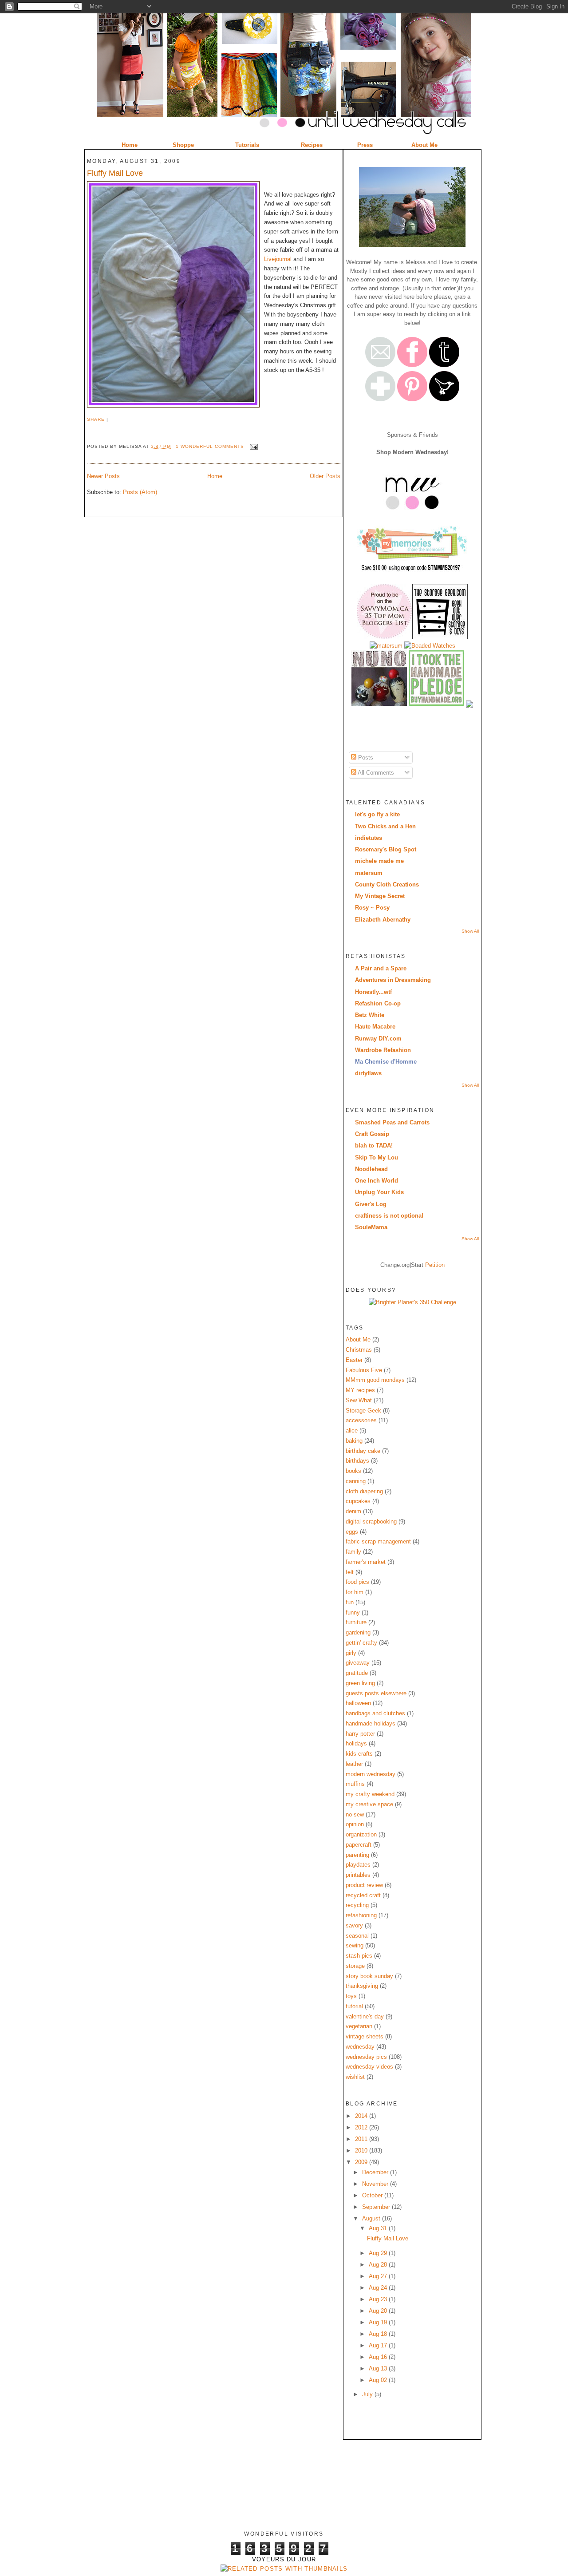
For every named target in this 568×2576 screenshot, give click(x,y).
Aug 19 (379, 2322)
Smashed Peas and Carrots (392, 1122)
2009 (362, 2162)
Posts (365, 758)
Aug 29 (379, 2253)
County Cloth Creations (387, 884)
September (377, 2207)
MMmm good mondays (375, 1380)
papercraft (359, 1845)
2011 (362, 2139)
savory (354, 1925)
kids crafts (359, 1754)
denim (353, 1511)
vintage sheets (365, 2036)
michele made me (379, 861)
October (373, 2195)
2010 (362, 2151)
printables (358, 1875)
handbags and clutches (375, 1713)
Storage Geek (363, 1411)
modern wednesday (371, 1774)
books (353, 1471)
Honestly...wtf (373, 992)
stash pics (359, 1956)
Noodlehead (371, 1169)
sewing (355, 1945)
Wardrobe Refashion (383, 1050)
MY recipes (360, 1390)
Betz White (370, 1015)
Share (96, 419)
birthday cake (363, 1451)
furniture (356, 1622)
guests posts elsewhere (376, 1693)
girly (351, 1653)
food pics (357, 1582)
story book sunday (369, 1976)
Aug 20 (379, 2311)
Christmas (359, 1350)
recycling (357, 1905)
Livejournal (278, 259)
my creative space (369, 1804)
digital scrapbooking (371, 1521)
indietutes (369, 838)
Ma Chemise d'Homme (386, 1062)
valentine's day (365, 2016)
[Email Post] (253, 446)
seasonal (357, 1936)
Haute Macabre (375, 1027)
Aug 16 (379, 2357)
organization (361, 1834)
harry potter (360, 1734)
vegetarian (359, 2026)
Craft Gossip (372, 1134)
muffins (355, 1784)
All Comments (375, 773)
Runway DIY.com (378, 1039)
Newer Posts (103, 476)
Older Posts (325, 476)
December (376, 2172)
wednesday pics (366, 2057)
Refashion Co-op (378, 1003)
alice (352, 1430)
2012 (362, 2127)
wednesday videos (369, 2067)
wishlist (355, 2077)
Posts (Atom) (140, 492)
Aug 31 (379, 2228)
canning (356, 1481)
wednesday (360, 2047)
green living (360, 1683)
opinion (355, 1824)
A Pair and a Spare (381, 968)
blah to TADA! (374, 1146)
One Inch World (377, 1181)
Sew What (359, 1400)
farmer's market (366, 1562)
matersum (369, 873)
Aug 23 (379, 2299)
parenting (357, 1855)
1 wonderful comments (210, 446)
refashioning (361, 1915)
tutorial (354, 2006)
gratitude (357, 1673)
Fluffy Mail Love (115, 173)
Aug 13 (379, 2368)
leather (354, 1764)
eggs (352, 1532)
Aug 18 (379, 2334)
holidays (356, 1743)
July (368, 2394)
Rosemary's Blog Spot (386, 849)
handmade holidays (371, 1723)
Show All (470, 931)
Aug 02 (379, 2380)
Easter (354, 1360)
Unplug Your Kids (379, 1192)
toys (351, 1996)
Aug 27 (379, 2276)
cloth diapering (364, 1491)
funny (353, 1612)
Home (215, 476)
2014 (362, 2116)
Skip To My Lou (377, 1157)
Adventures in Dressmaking (393, 980)
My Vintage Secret (380, 896)
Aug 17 (379, 2345)
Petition (435, 1265)
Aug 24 (379, 2288)
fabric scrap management (378, 1541)
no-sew (355, 1814)
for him (355, 1592)
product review (364, 1885)
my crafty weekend (370, 1794)
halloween (358, 1703)
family (353, 1552)
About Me (358, 1339)
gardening (358, 1632)
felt (350, 1572)
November (376, 2184)
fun (350, 1602)
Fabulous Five (364, 1370)
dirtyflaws (368, 1073)
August (372, 2218)
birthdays (357, 1461)
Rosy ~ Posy (372, 908)
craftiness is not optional (389, 1216)
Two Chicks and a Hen (385, 826)
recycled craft (363, 1895)
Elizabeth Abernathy (383, 920)
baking (354, 1441)
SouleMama (371, 1227)
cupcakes (358, 1501)
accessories (361, 1420)
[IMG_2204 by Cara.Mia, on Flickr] (412, 245)
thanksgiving (362, 1986)
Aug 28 (379, 2265)
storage (355, 1966)
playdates (358, 1865)
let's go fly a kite (377, 814)
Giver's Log (371, 1204)
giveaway (358, 1663)
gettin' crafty (361, 1643)
